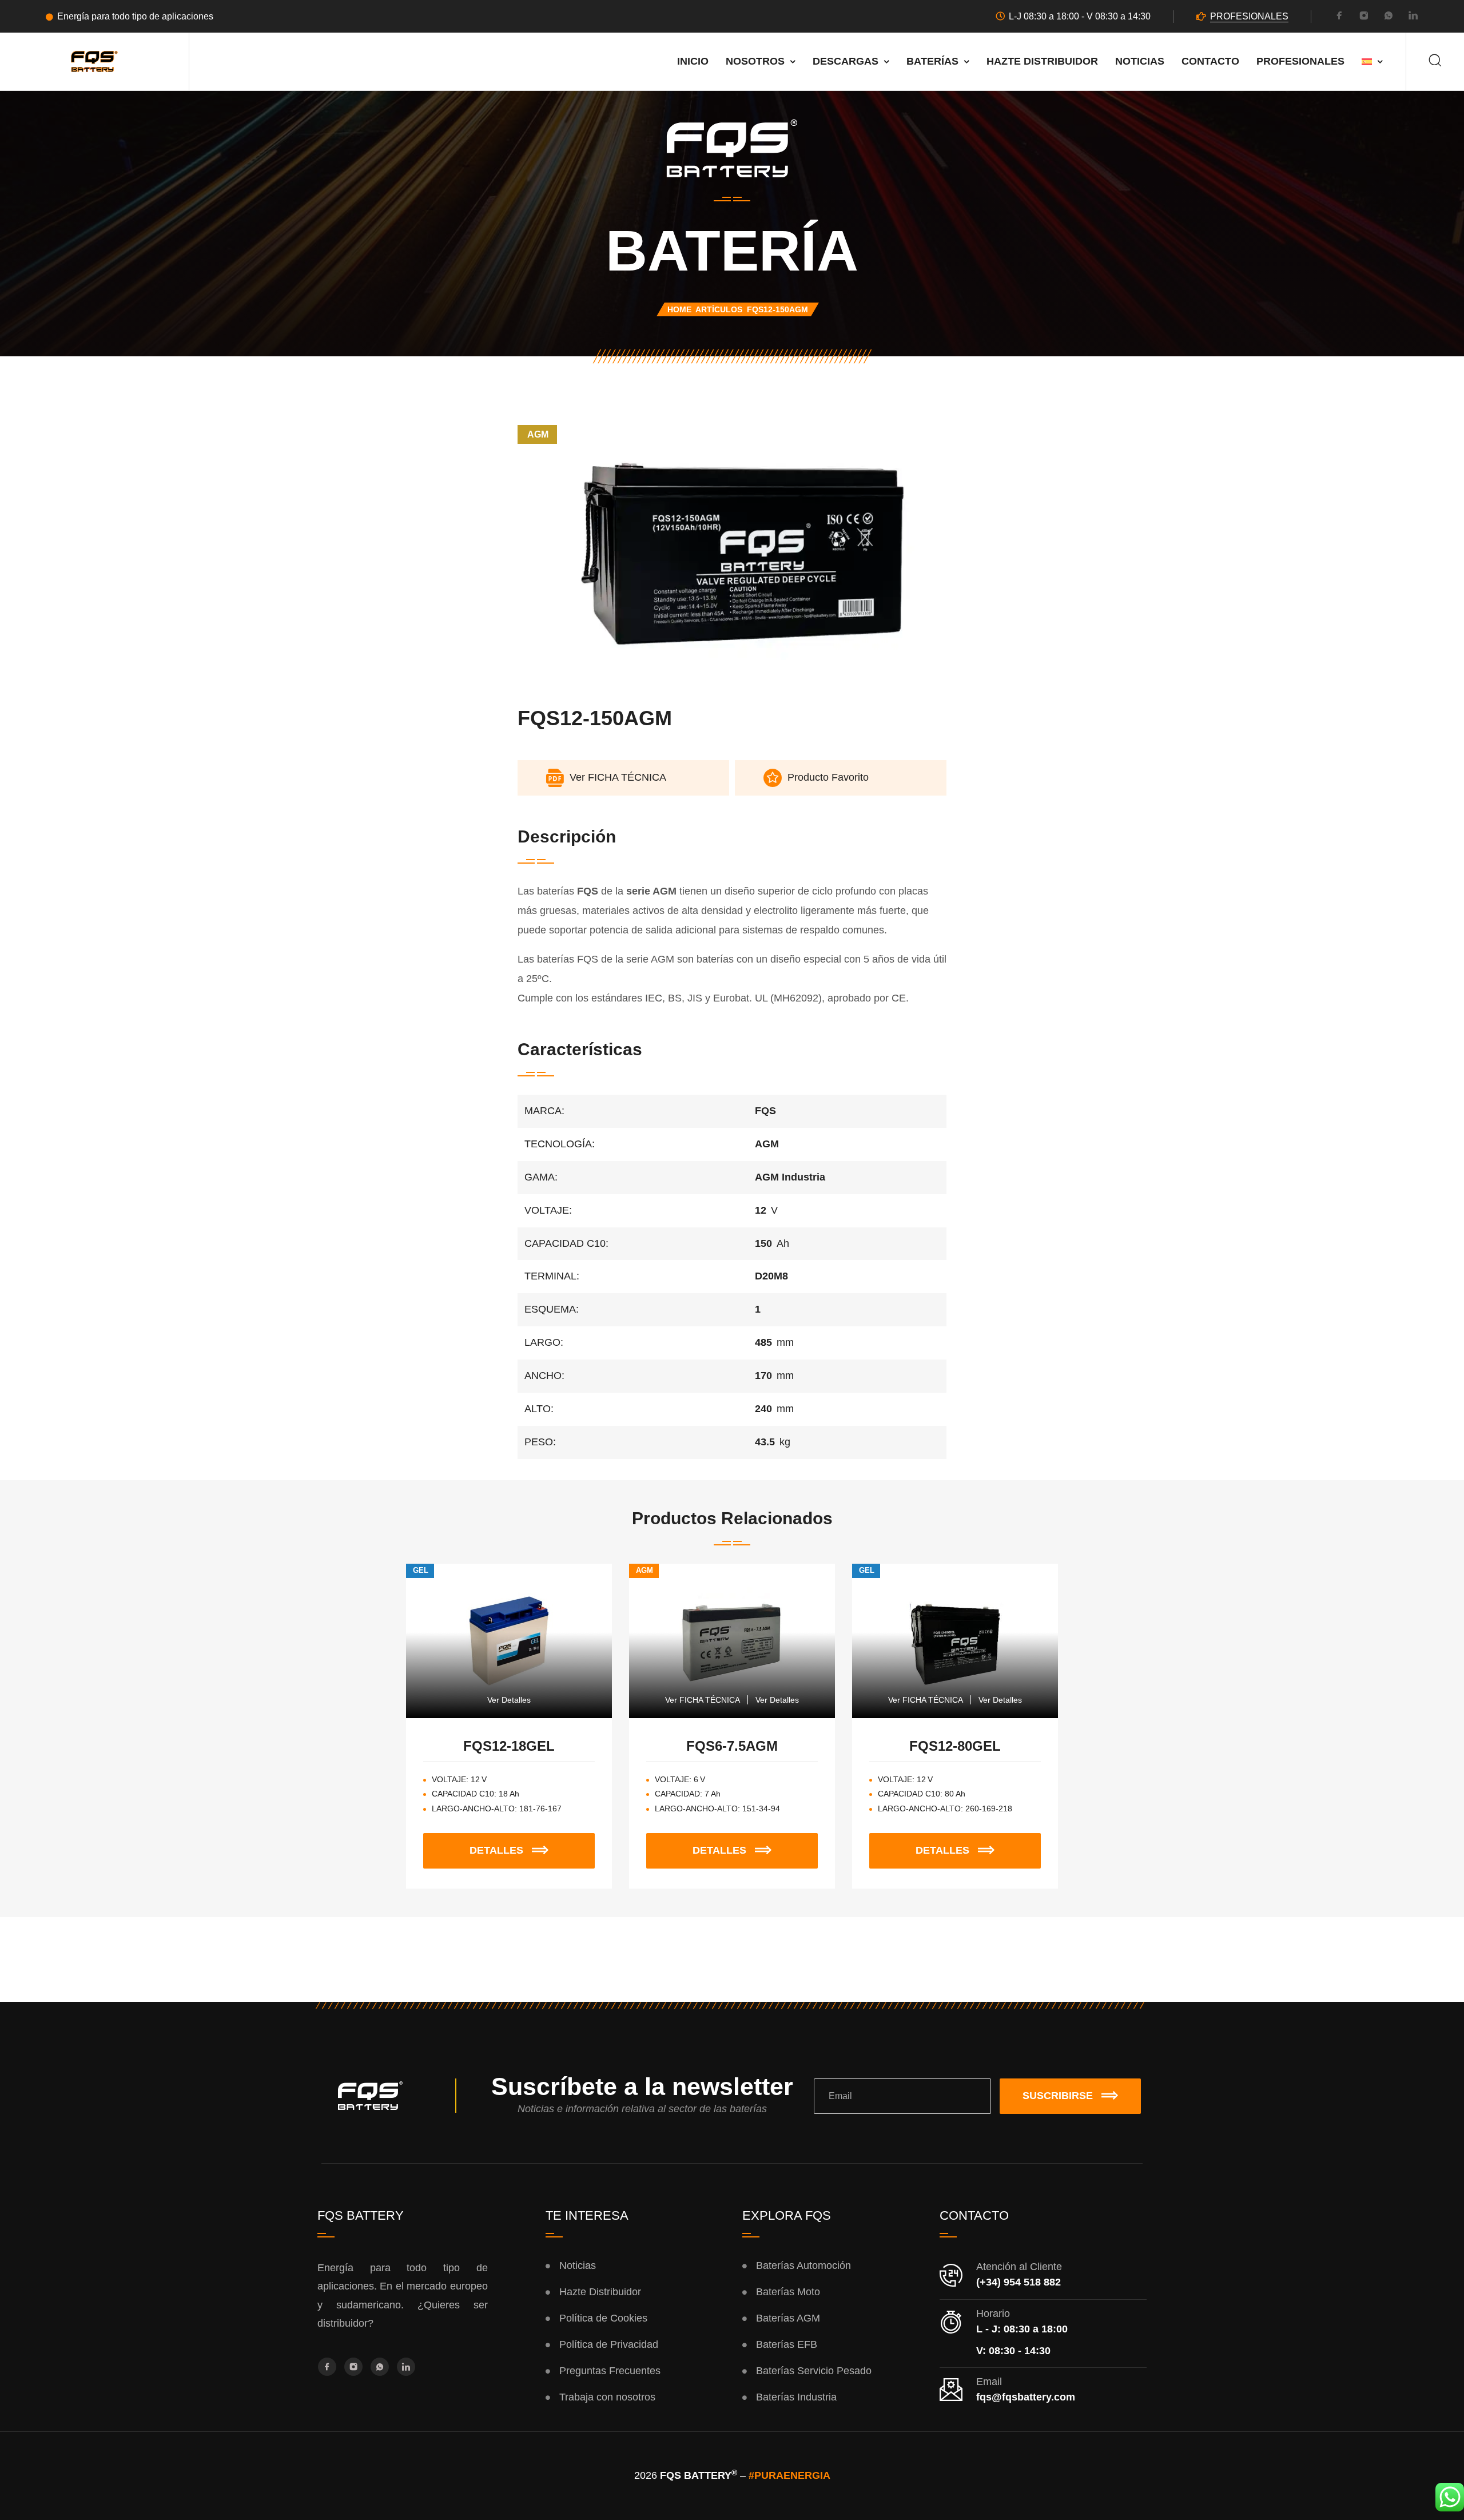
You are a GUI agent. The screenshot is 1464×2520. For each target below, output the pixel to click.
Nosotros (755, 61)
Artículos (719, 309)
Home (679, 309)
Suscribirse (1058, 2096)
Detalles (530, 1845)
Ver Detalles (509, 1700)
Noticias (1140, 61)
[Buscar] (1435, 61)
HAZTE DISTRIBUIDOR (1042, 61)
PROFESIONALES (1249, 16)
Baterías (932, 61)
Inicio (693, 61)
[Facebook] (1339, 17)
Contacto (1210, 61)
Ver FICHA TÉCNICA (703, 1700)
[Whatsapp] (1389, 17)
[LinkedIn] (1413, 17)
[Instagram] (1364, 17)
